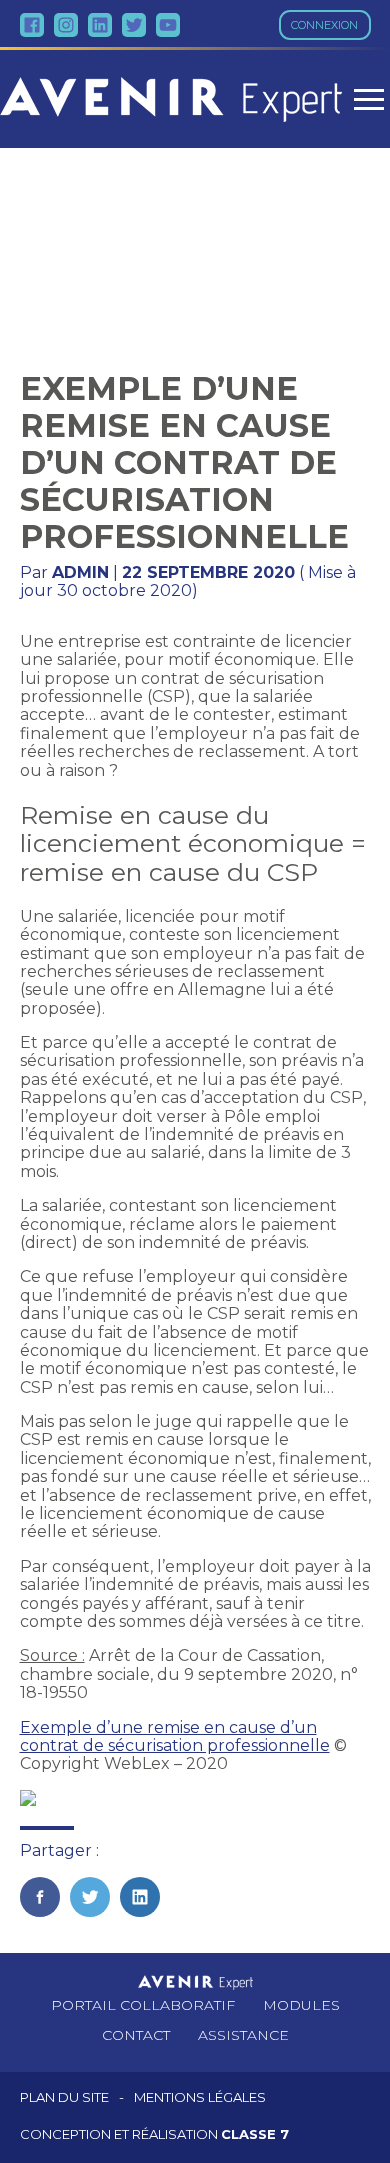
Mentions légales (200, 2097)
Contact (136, 2035)
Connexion (324, 25)
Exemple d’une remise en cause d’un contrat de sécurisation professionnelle (175, 1736)
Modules (301, 2005)
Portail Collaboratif (143, 2005)
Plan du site (64, 2097)
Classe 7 (255, 2134)
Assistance (243, 2035)
